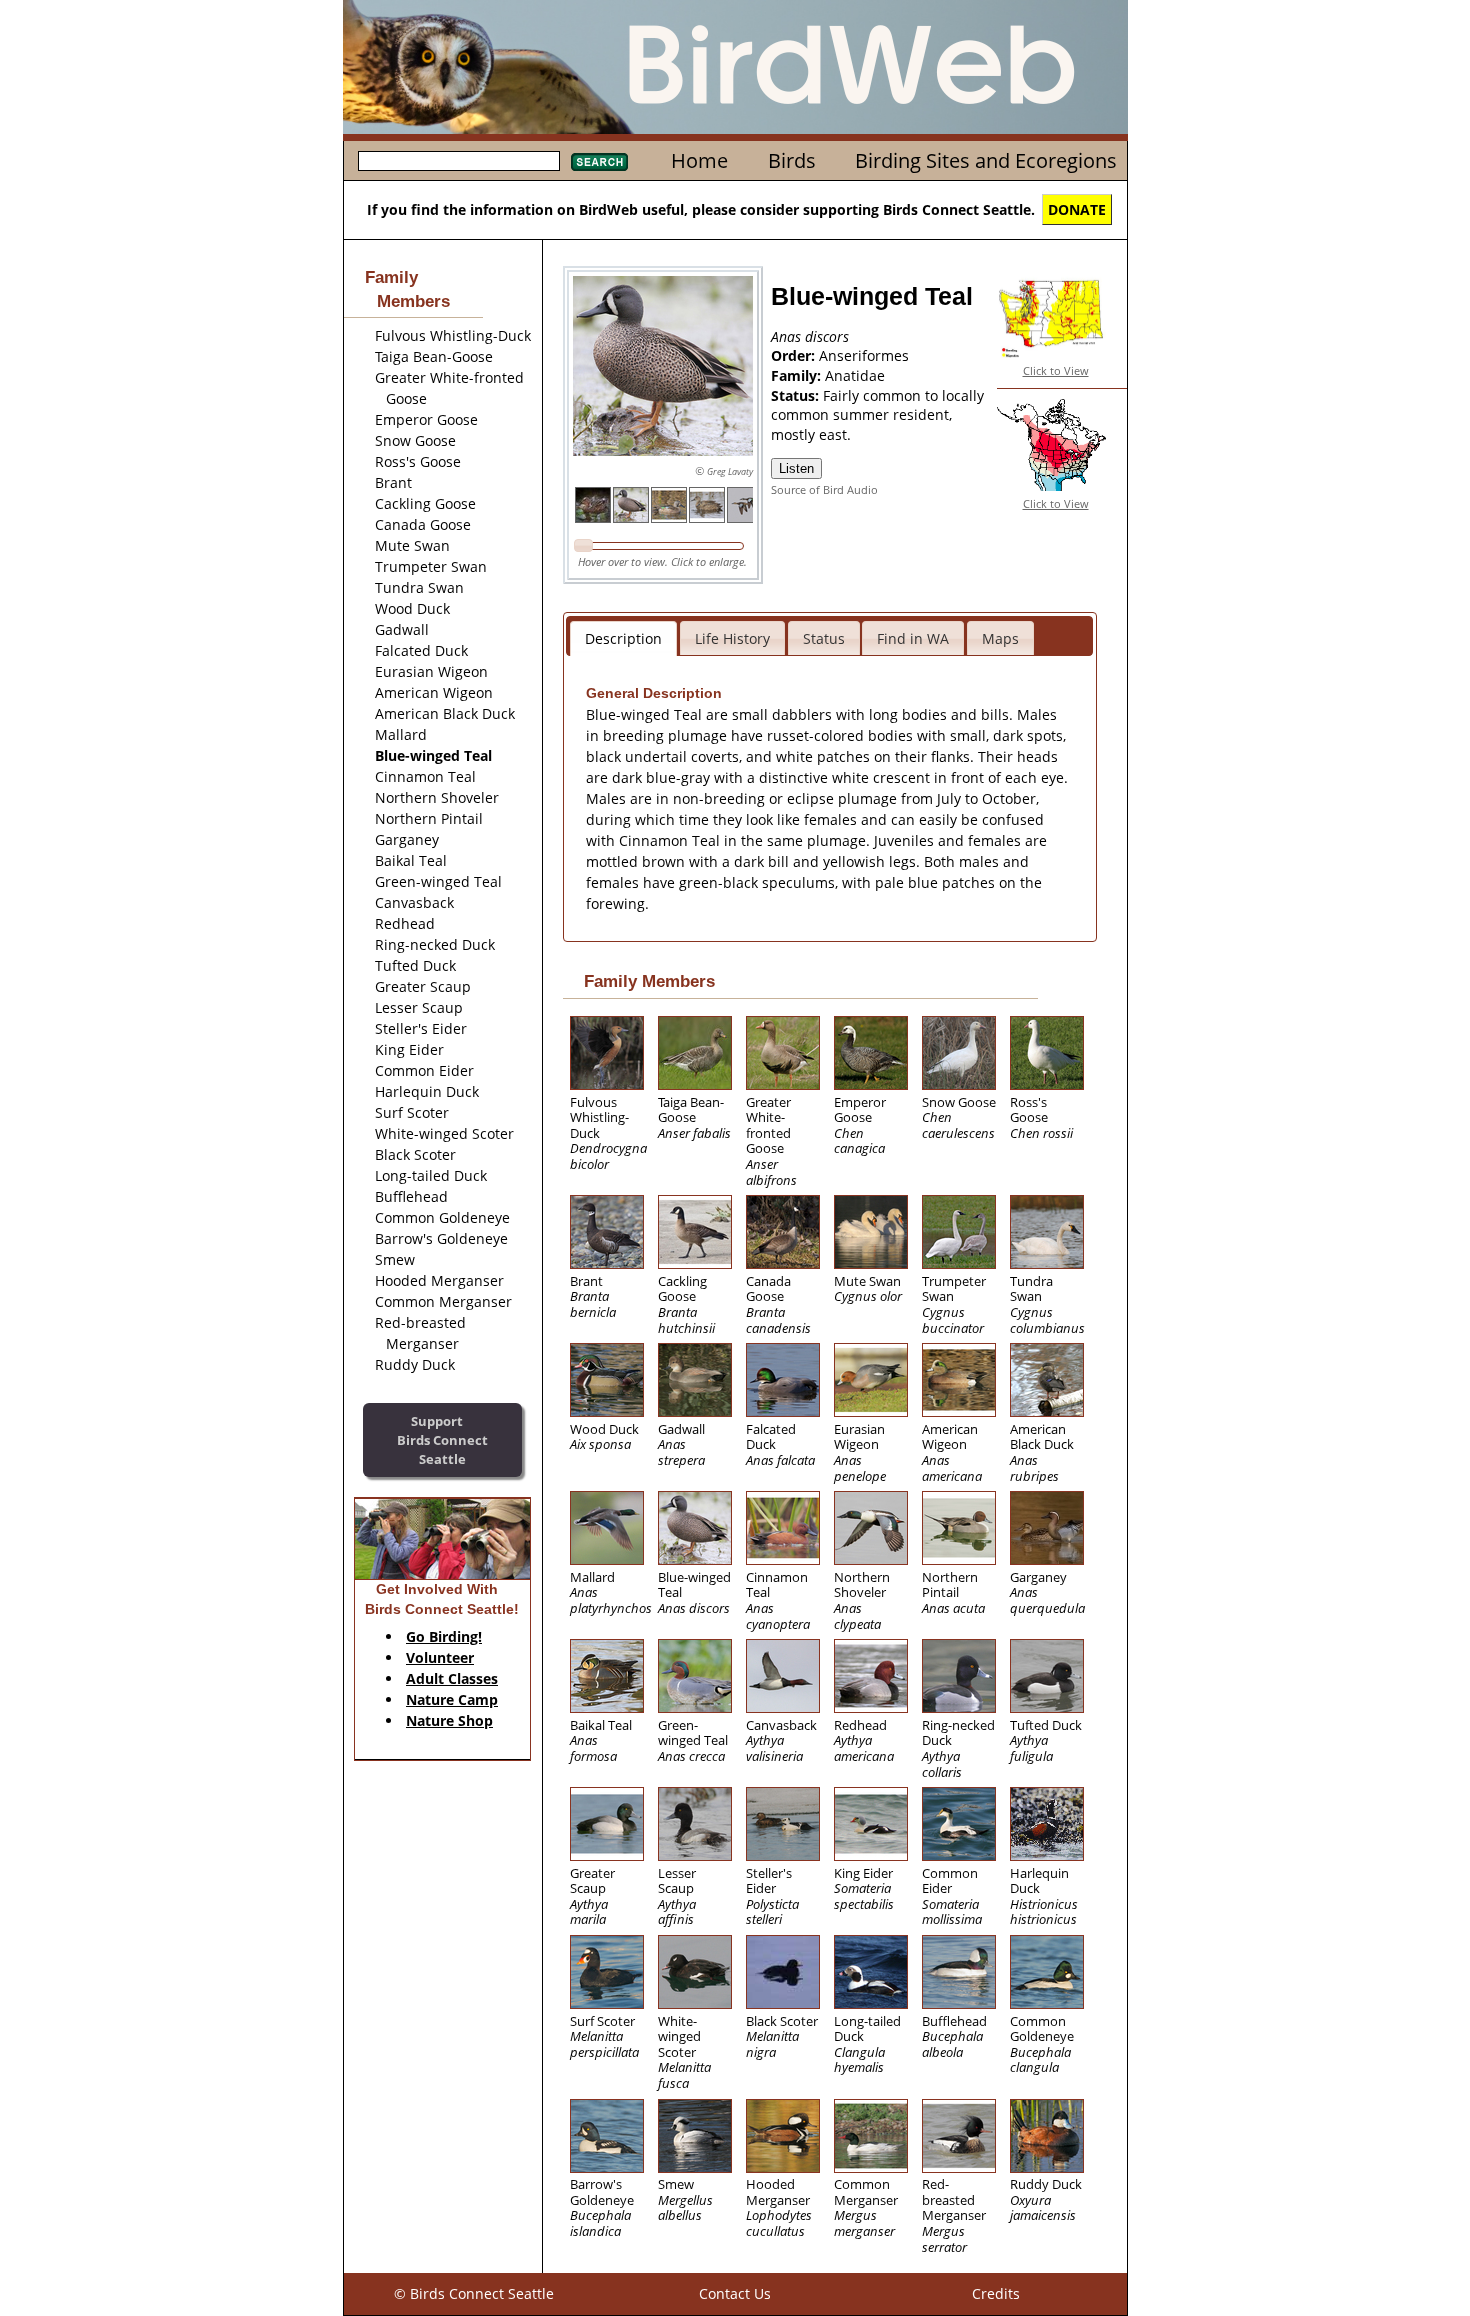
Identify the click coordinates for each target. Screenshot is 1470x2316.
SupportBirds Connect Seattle (442, 1439)
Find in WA (913, 638)
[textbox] (459, 161)
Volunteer (440, 1657)
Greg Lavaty (730, 471)
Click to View (1056, 370)
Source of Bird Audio (824, 489)
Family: (798, 375)
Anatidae (855, 375)
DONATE (1077, 209)
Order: (795, 355)
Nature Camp (452, 1699)
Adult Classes (452, 1678)
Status (824, 638)
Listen (796, 468)
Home (699, 160)
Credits (996, 2293)
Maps (1000, 638)
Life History (732, 638)
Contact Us (735, 2293)
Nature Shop (449, 1720)
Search (599, 162)
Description (623, 638)
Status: (797, 395)
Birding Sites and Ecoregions (986, 160)
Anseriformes (864, 355)
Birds (792, 160)
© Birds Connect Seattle (474, 2293)
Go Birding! (444, 1636)
